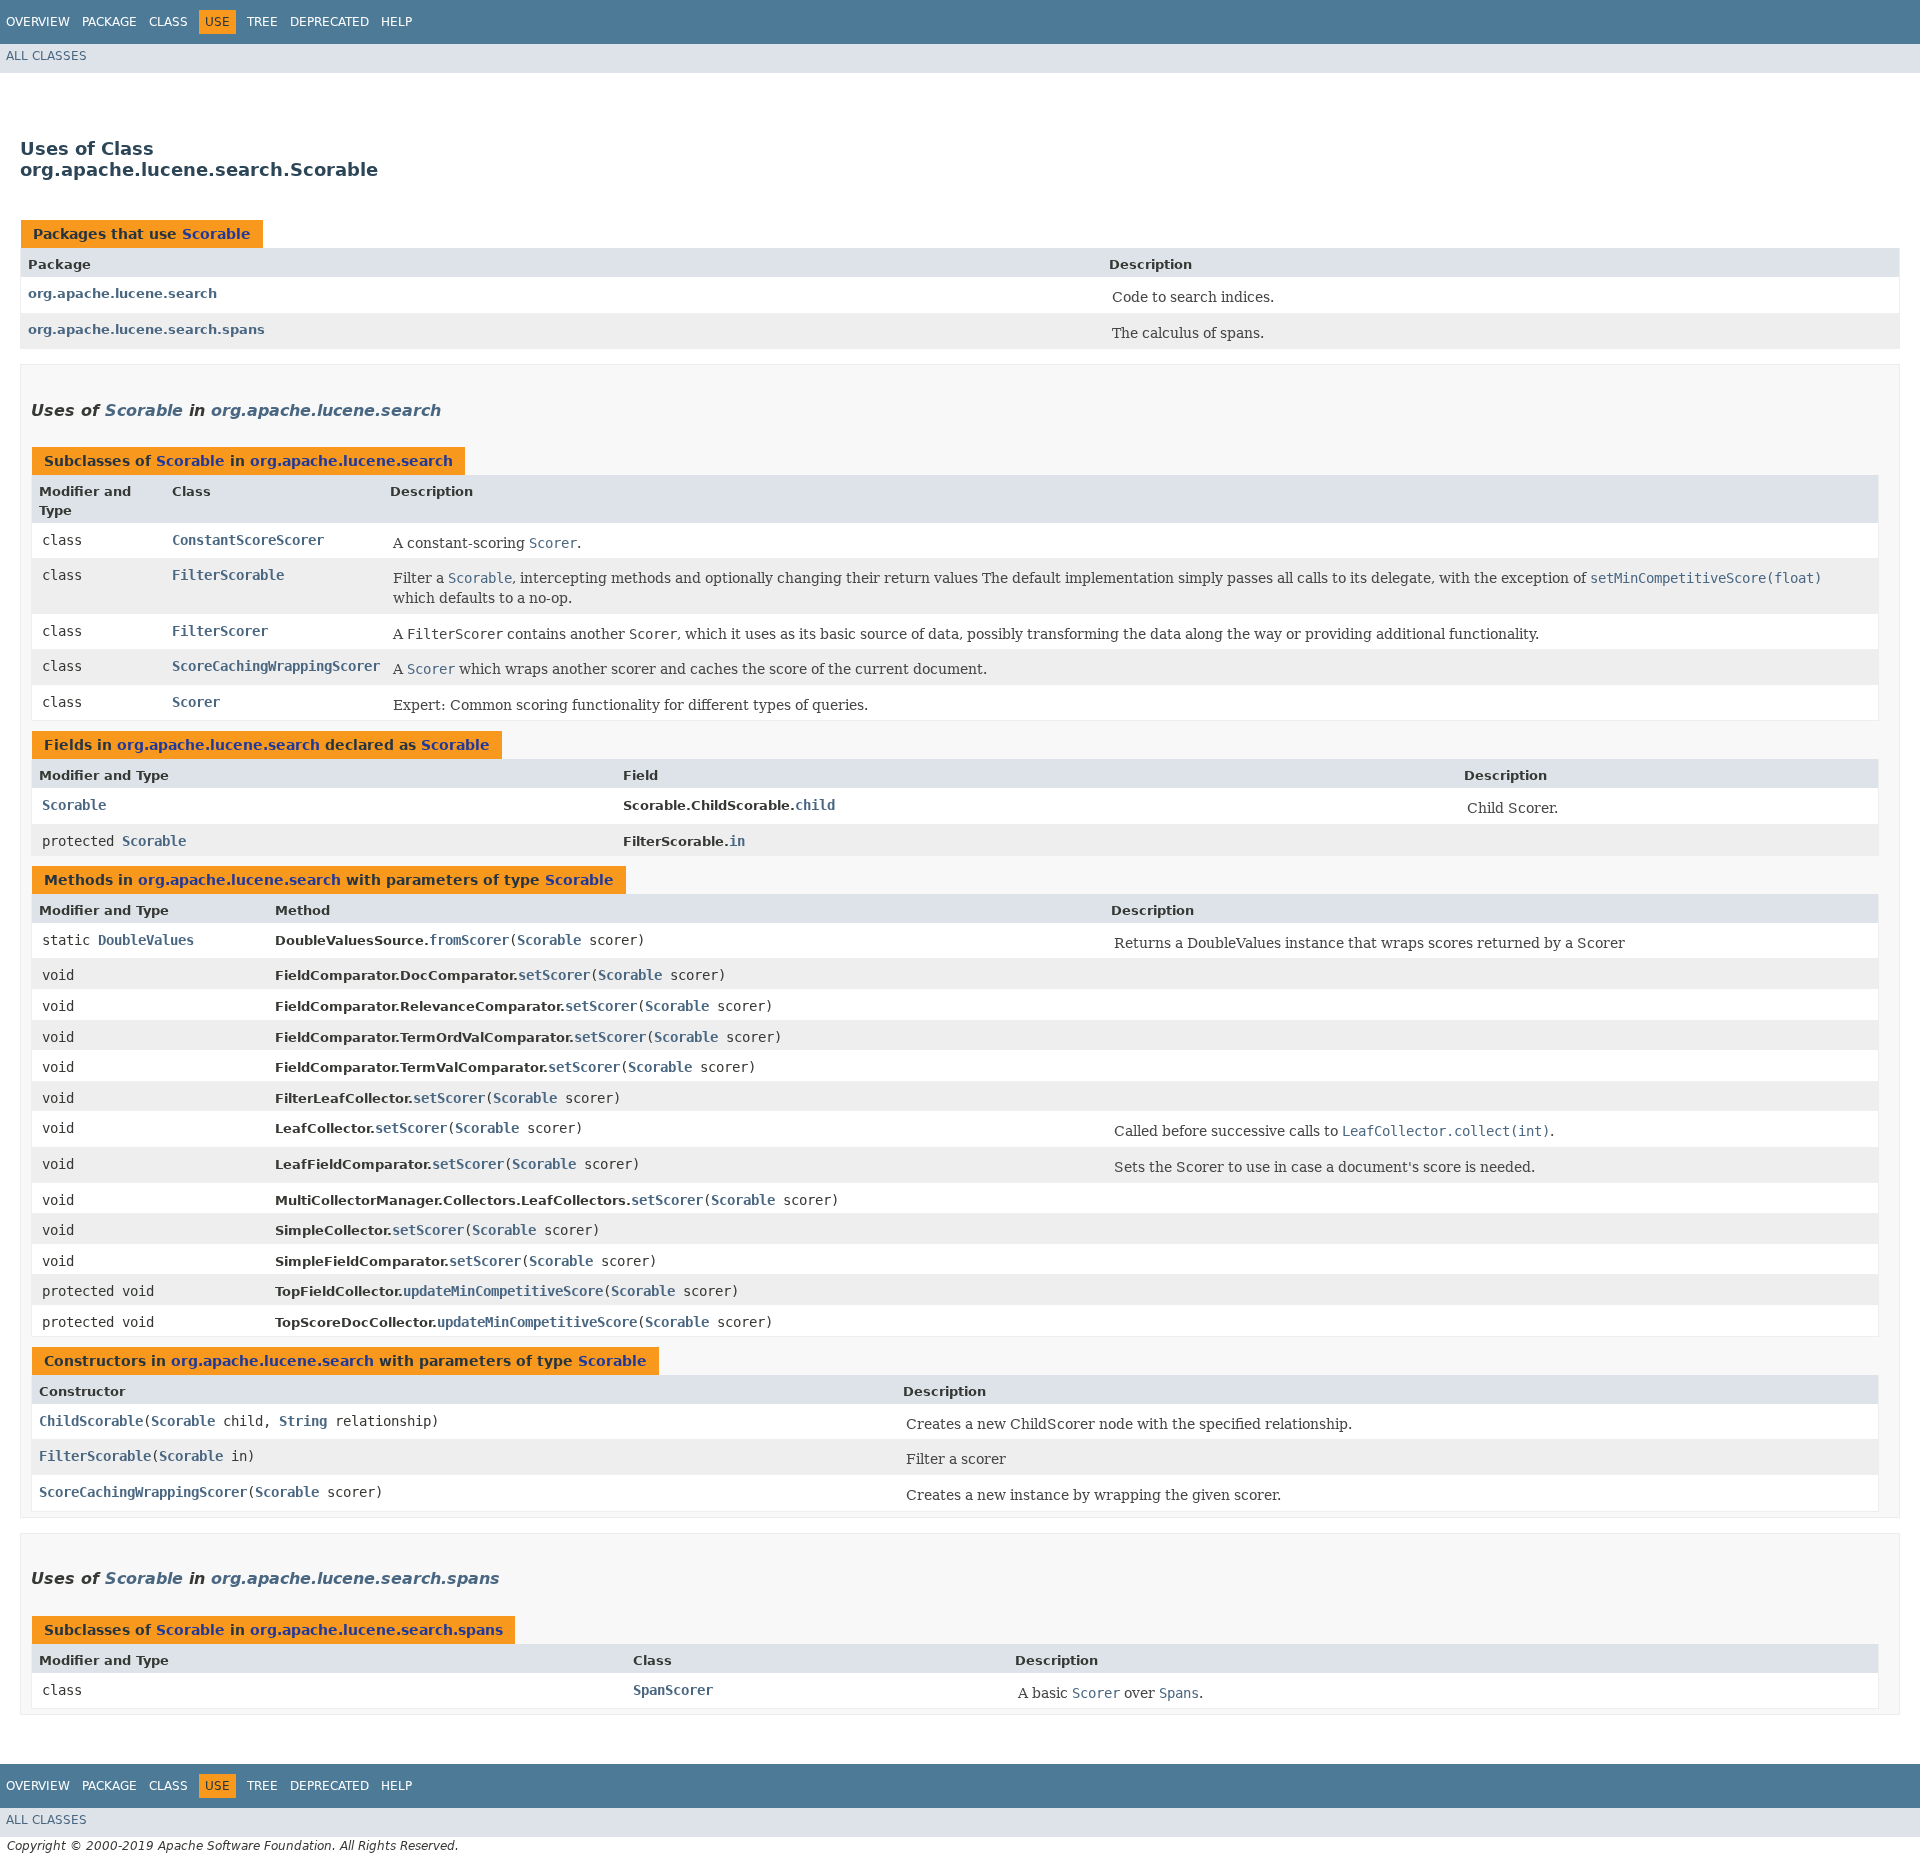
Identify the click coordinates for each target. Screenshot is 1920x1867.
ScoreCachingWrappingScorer (276, 666)
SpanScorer (673, 1690)
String (303, 1421)
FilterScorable (228, 575)
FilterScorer (220, 631)
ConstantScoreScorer (248, 540)
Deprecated (329, 22)
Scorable (216, 234)
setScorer (554, 975)
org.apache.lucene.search (122, 293)
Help (396, 22)
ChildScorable (91, 1421)
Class (168, 22)
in (737, 841)
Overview (38, 22)
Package (109, 22)
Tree (262, 22)
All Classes (46, 56)
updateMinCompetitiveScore (503, 1291)
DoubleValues (146, 940)
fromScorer (469, 940)
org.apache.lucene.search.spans (146, 329)
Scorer (196, 702)
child (815, 805)
